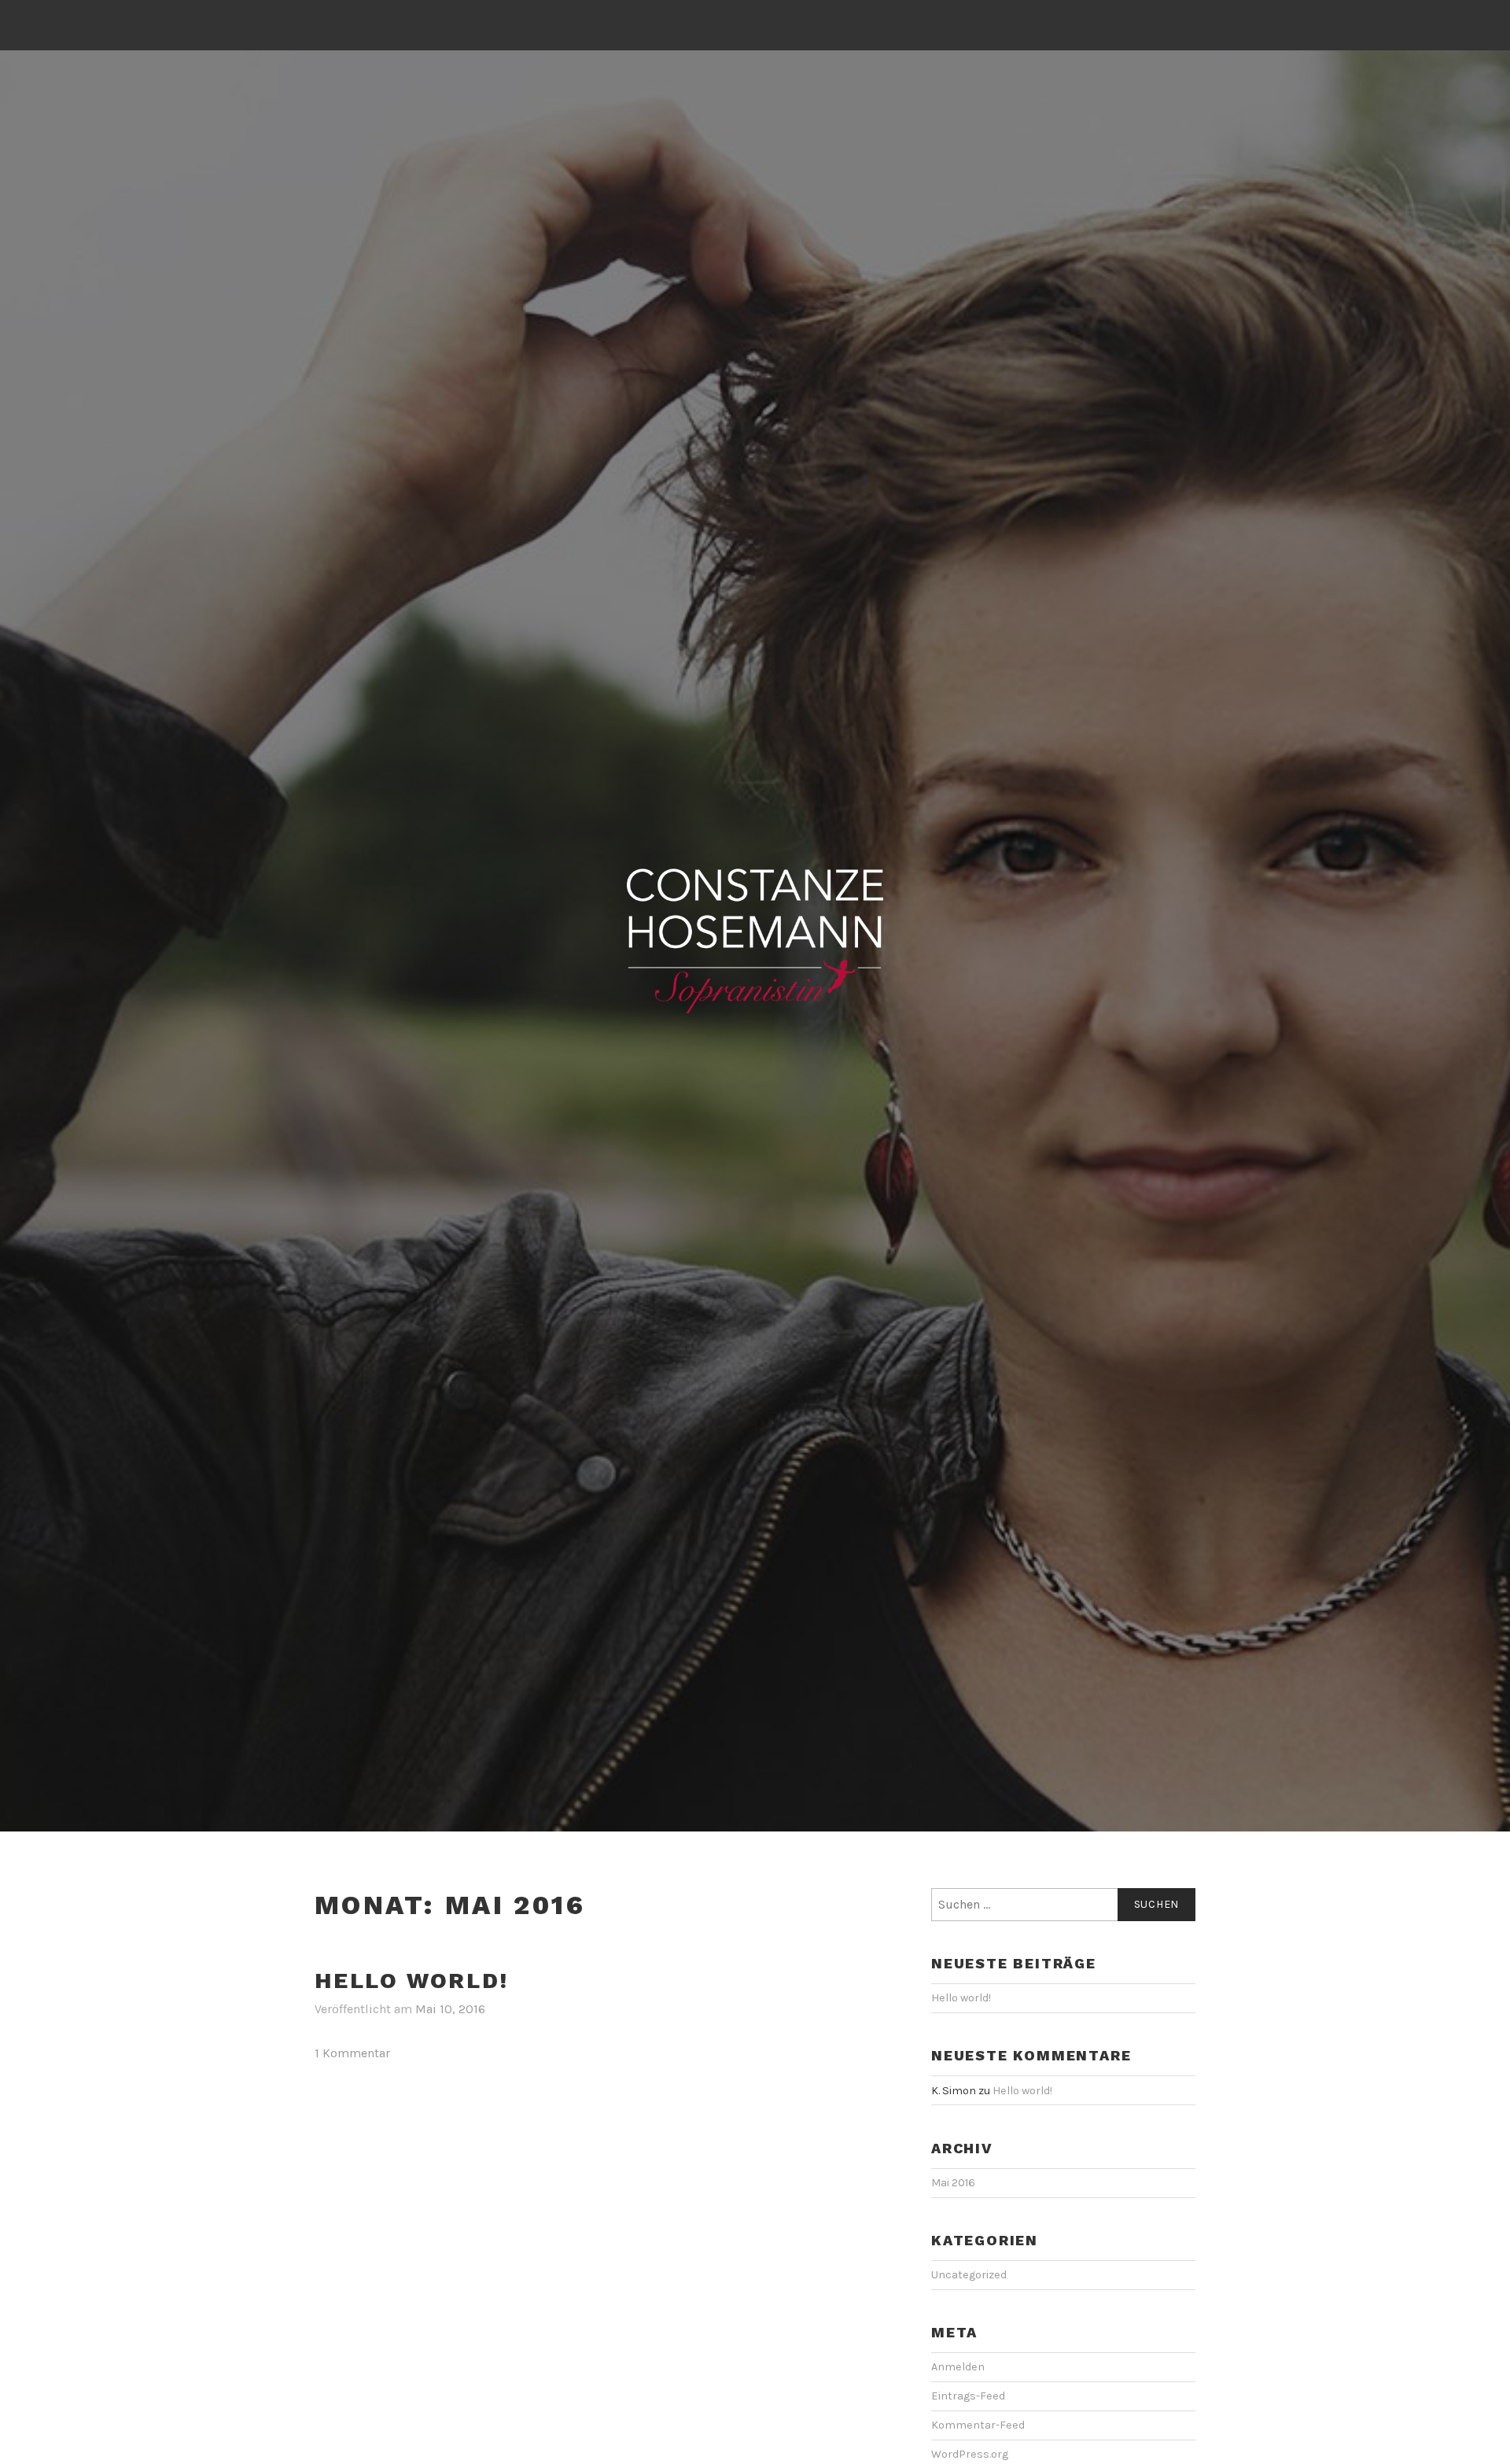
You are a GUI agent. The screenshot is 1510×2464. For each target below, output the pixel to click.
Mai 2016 (953, 2183)
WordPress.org (970, 2454)
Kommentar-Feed (978, 2425)
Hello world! (412, 1981)
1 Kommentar (352, 2053)
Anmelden (958, 2367)
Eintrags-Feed (968, 2396)
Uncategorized (969, 2275)
